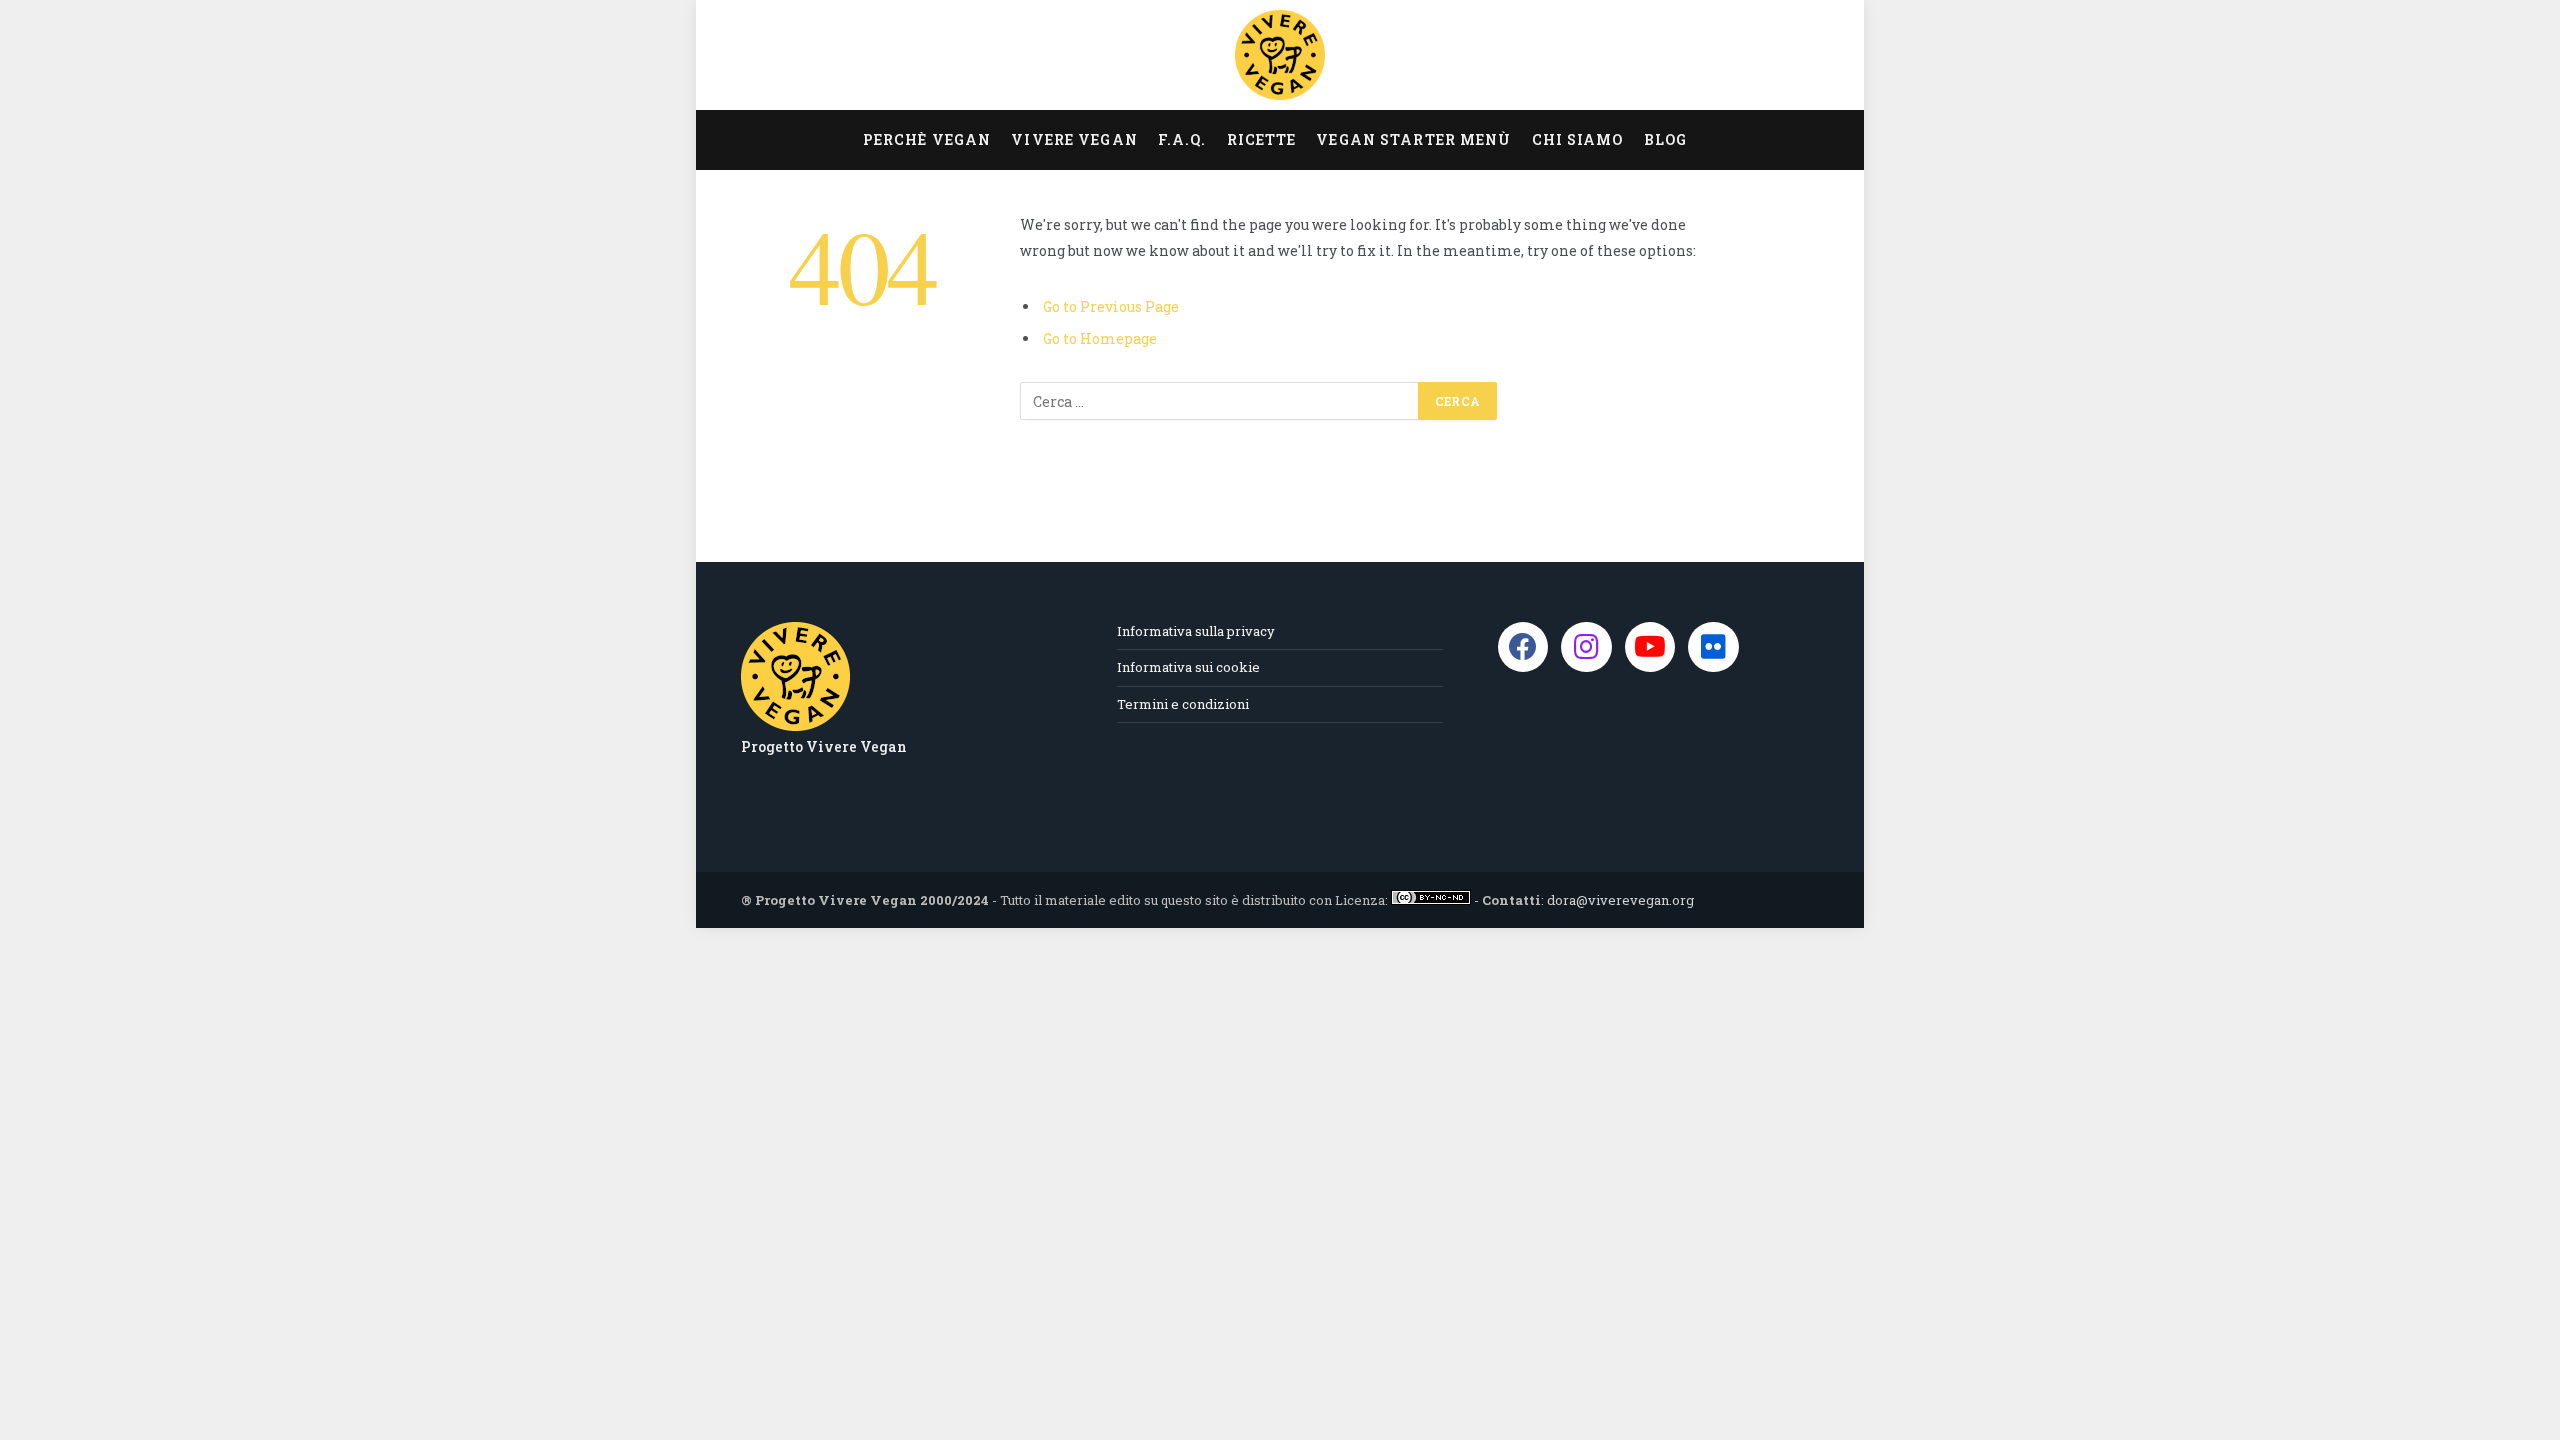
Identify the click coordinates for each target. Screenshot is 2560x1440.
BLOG (1665, 139)
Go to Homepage (1100, 338)
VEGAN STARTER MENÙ (1413, 139)
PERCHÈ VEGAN (927, 139)
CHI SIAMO (1578, 139)
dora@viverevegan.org (1620, 900)
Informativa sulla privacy (1196, 631)
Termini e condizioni (1183, 704)
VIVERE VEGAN (1074, 139)
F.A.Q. (1182, 139)
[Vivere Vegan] (1280, 55)
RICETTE (1262, 139)
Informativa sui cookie (1188, 667)
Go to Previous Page (1111, 306)
